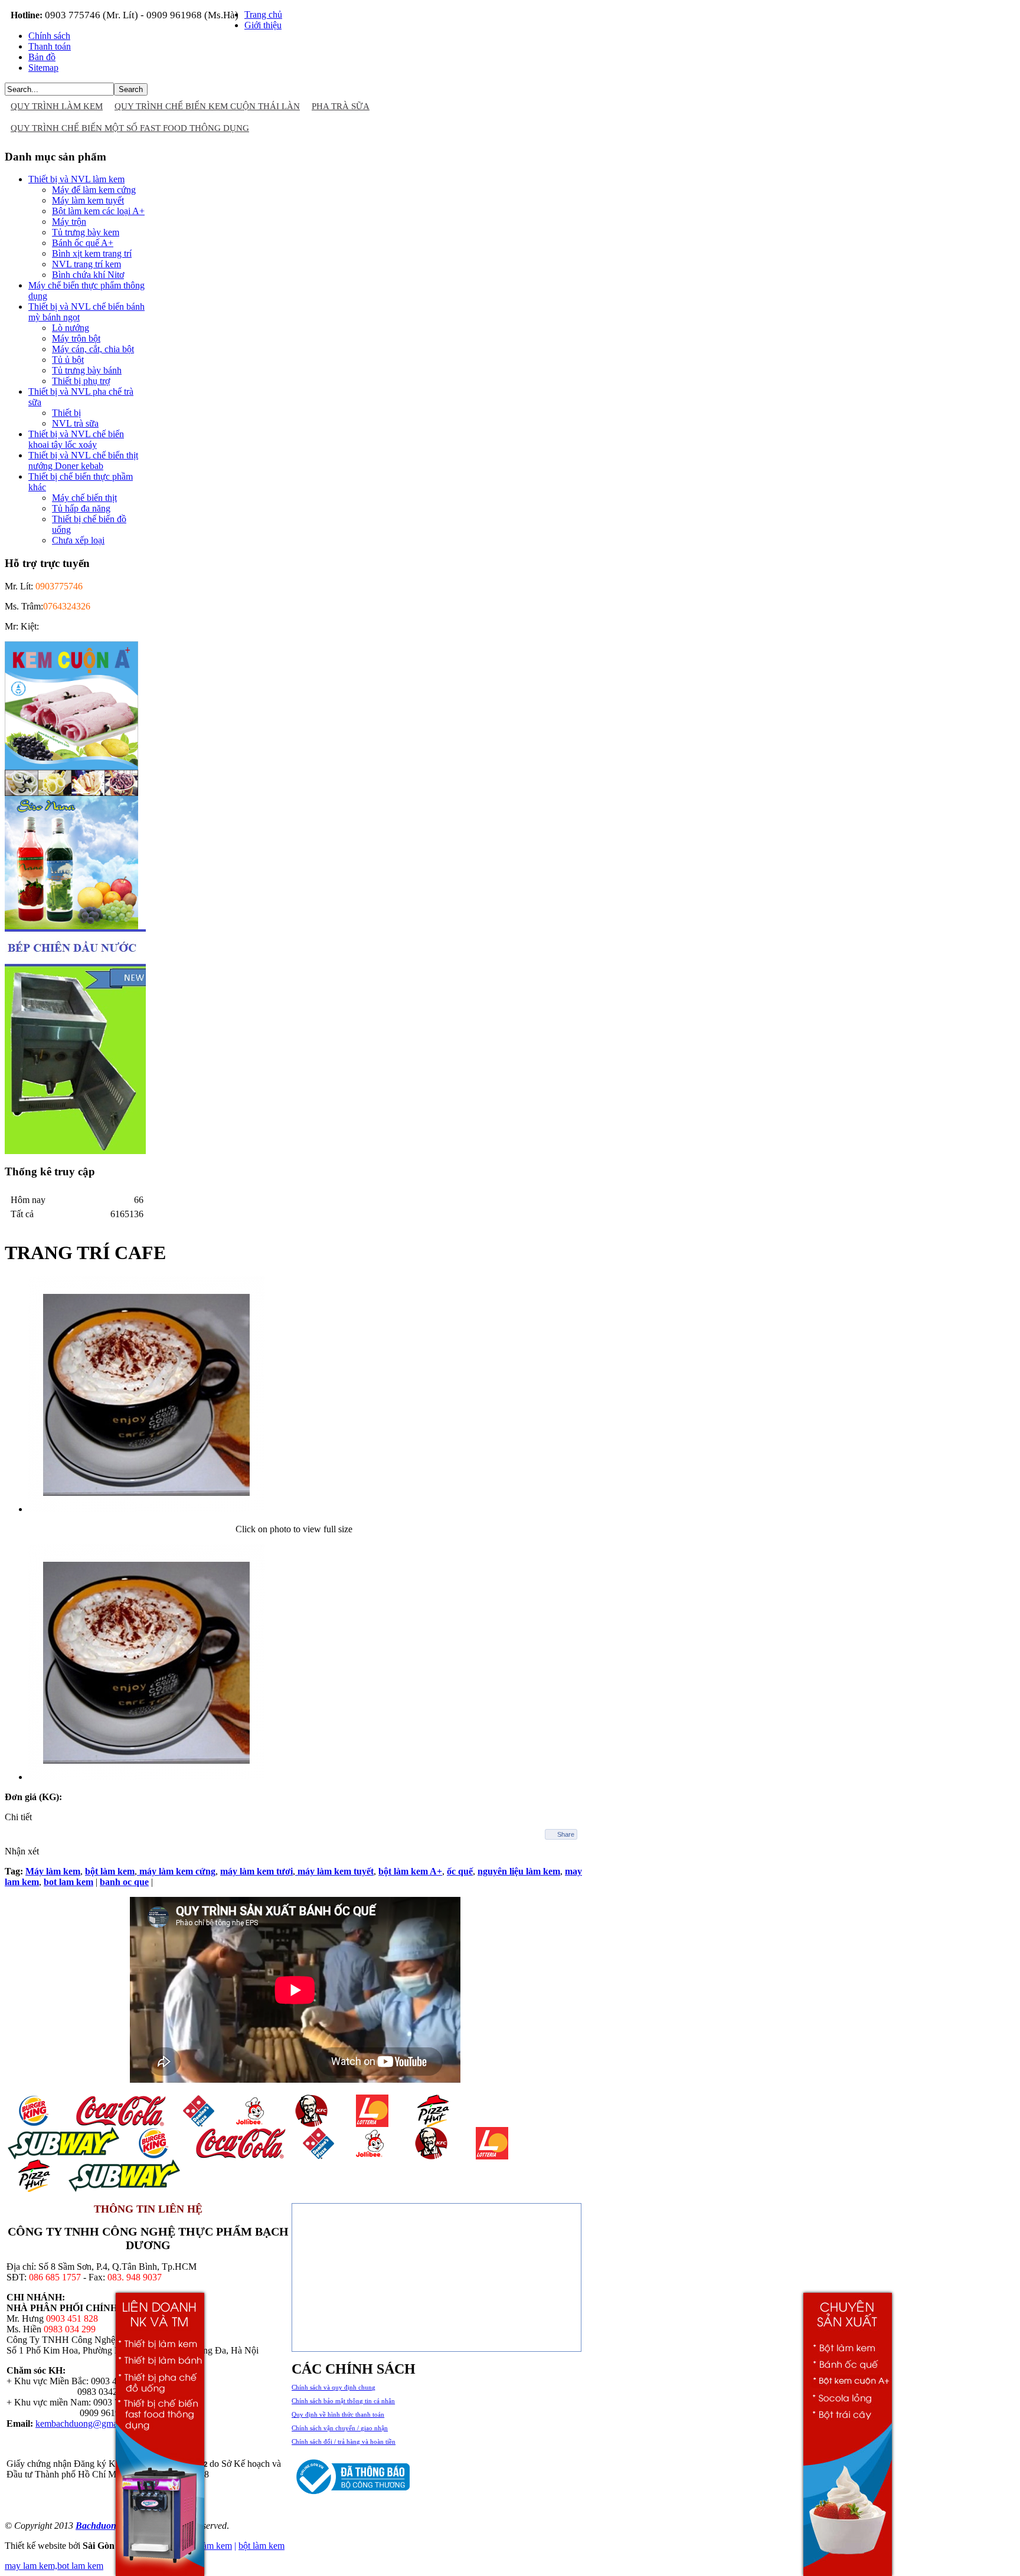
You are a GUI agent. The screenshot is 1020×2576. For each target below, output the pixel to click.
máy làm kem (207, 2546)
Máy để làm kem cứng (94, 190)
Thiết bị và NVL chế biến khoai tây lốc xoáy (76, 439)
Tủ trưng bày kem (86, 232)
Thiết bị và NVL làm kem (76, 179)
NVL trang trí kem (86, 264)
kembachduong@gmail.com (88, 2423)
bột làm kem (261, 2546)
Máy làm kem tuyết (88, 200)
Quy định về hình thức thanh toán (338, 2414)
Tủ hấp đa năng (81, 508)
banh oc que (124, 1882)
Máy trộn (69, 222)
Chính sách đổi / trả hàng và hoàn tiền (344, 2441)
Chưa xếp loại (78, 540)
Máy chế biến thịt (84, 498)
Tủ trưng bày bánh (87, 370)
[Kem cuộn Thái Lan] (71, 793)
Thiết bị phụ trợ (81, 381)
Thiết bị (66, 413)
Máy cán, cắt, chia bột (93, 349)
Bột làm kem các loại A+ (98, 211)
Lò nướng (71, 328)
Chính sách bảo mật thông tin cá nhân (343, 2401)
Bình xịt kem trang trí (92, 253)
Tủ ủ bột (68, 360)
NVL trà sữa (75, 423)
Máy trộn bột (76, 338)
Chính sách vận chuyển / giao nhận (340, 2428)
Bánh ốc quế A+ (83, 243)
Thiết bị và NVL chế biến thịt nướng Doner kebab (83, 461)
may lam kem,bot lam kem (54, 2566)
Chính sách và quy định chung (334, 2387)
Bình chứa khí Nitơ (88, 275)
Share (566, 1834)
